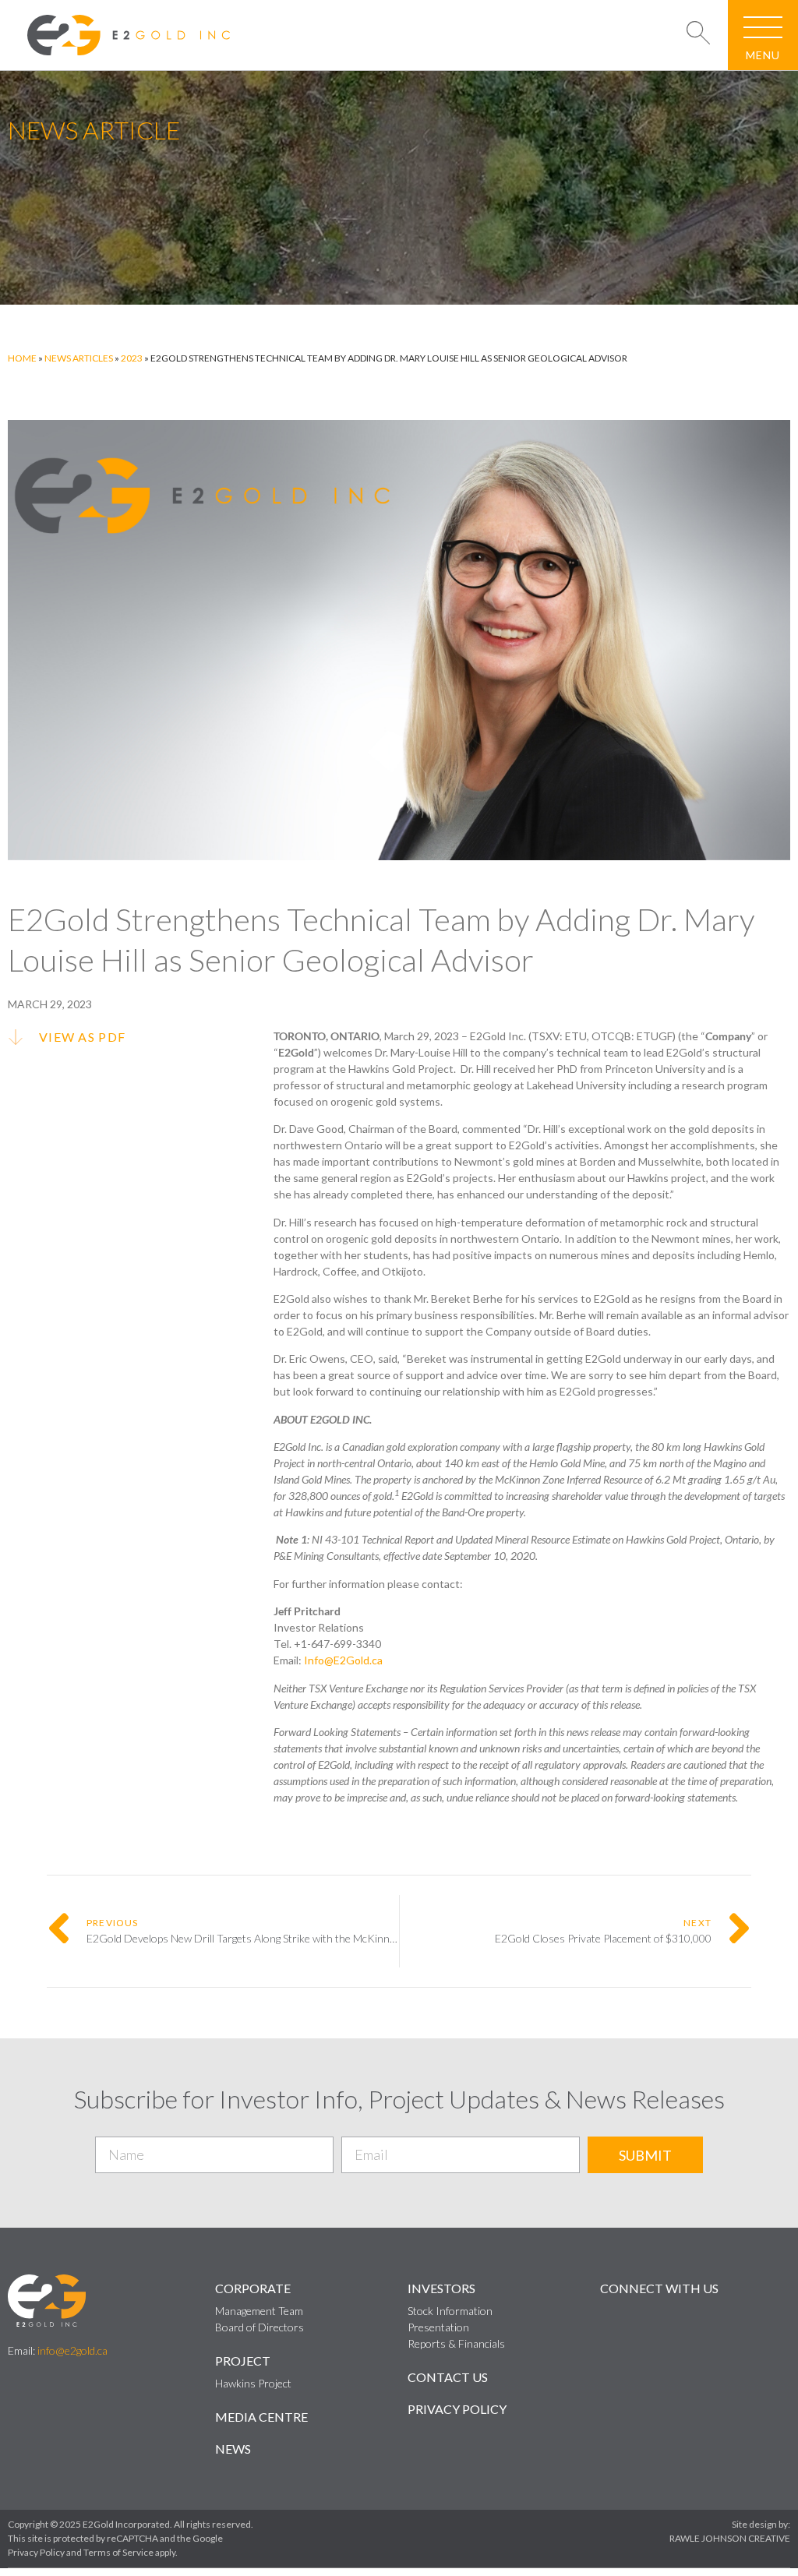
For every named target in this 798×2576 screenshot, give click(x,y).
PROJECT (243, 2361)
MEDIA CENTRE (261, 2417)
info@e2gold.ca (72, 2350)
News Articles (79, 358)
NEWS (233, 2449)
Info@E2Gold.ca (343, 1660)
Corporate (253, 2288)
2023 (132, 358)
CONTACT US (448, 2377)
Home (22, 358)
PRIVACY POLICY (457, 2409)
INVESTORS (441, 2288)
